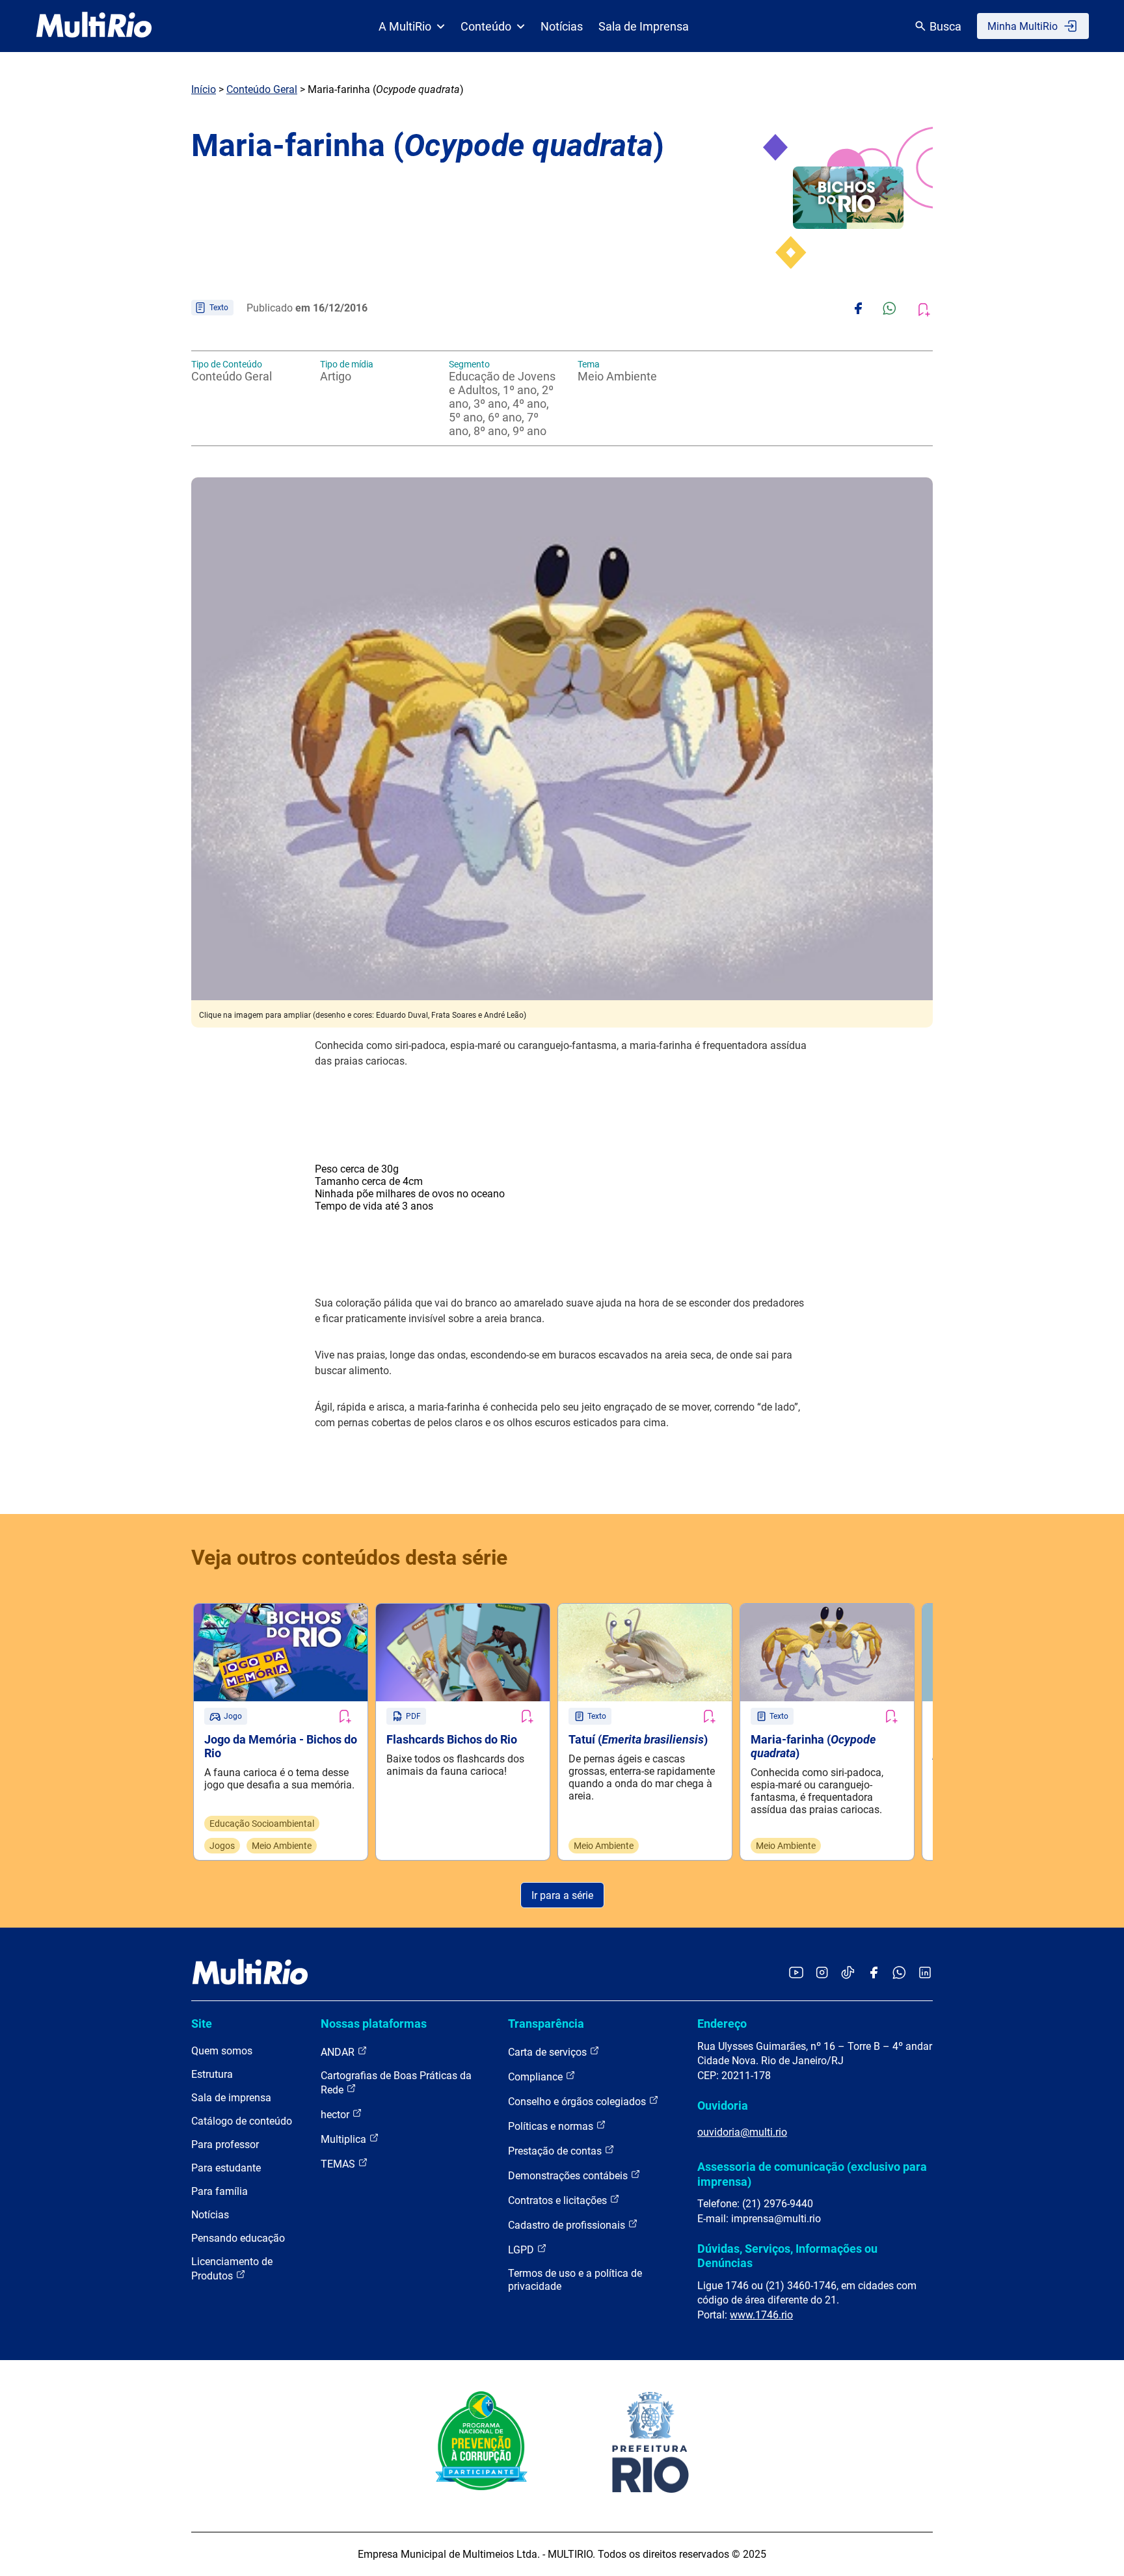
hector (336, 2115)
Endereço (722, 2024)
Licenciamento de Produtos (232, 2269)
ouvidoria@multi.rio (742, 2132)
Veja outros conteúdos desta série (349, 1558)
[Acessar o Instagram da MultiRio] (822, 1973)
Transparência (546, 2024)
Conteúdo (486, 26)
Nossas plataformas (374, 2024)
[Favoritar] (344, 1716)
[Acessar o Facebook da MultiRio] (874, 1973)
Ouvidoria (723, 2105)
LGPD (522, 2250)
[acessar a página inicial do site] (94, 26)
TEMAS (339, 2164)
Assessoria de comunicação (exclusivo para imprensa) (812, 2174)
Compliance (537, 2077)
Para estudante (226, 2168)
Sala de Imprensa (644, 26)
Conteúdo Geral (262, 89)
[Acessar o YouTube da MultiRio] (796, 1973)
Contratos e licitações (559, 2200)
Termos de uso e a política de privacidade (575, 2280)
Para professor (225, 2144)
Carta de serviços (549, 2052)
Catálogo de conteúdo (242, 2121)
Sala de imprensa (231, 2098)
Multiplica (345, 2139)
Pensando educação (238, 2238)
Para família (220, 2191)
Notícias (562, 26)
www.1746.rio (761, 2315)
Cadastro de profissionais (568, 2225)
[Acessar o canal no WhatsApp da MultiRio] (899, 1973)
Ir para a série (562, 1895)
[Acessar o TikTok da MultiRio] (848, 1973)
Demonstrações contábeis (569, 2176)
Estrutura (212, 2074)
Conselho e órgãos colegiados (578, 2102)
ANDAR (339, 2052)
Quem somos (222, 2051)
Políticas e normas (552, 2126)
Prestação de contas (556, 2151)
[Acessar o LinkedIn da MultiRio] (925, 1973)
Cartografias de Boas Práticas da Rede (396, 2083)
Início (204, 89)
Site (202, 2024)
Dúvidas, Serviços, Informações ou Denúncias (787, 2256)
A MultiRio (405, 26)
